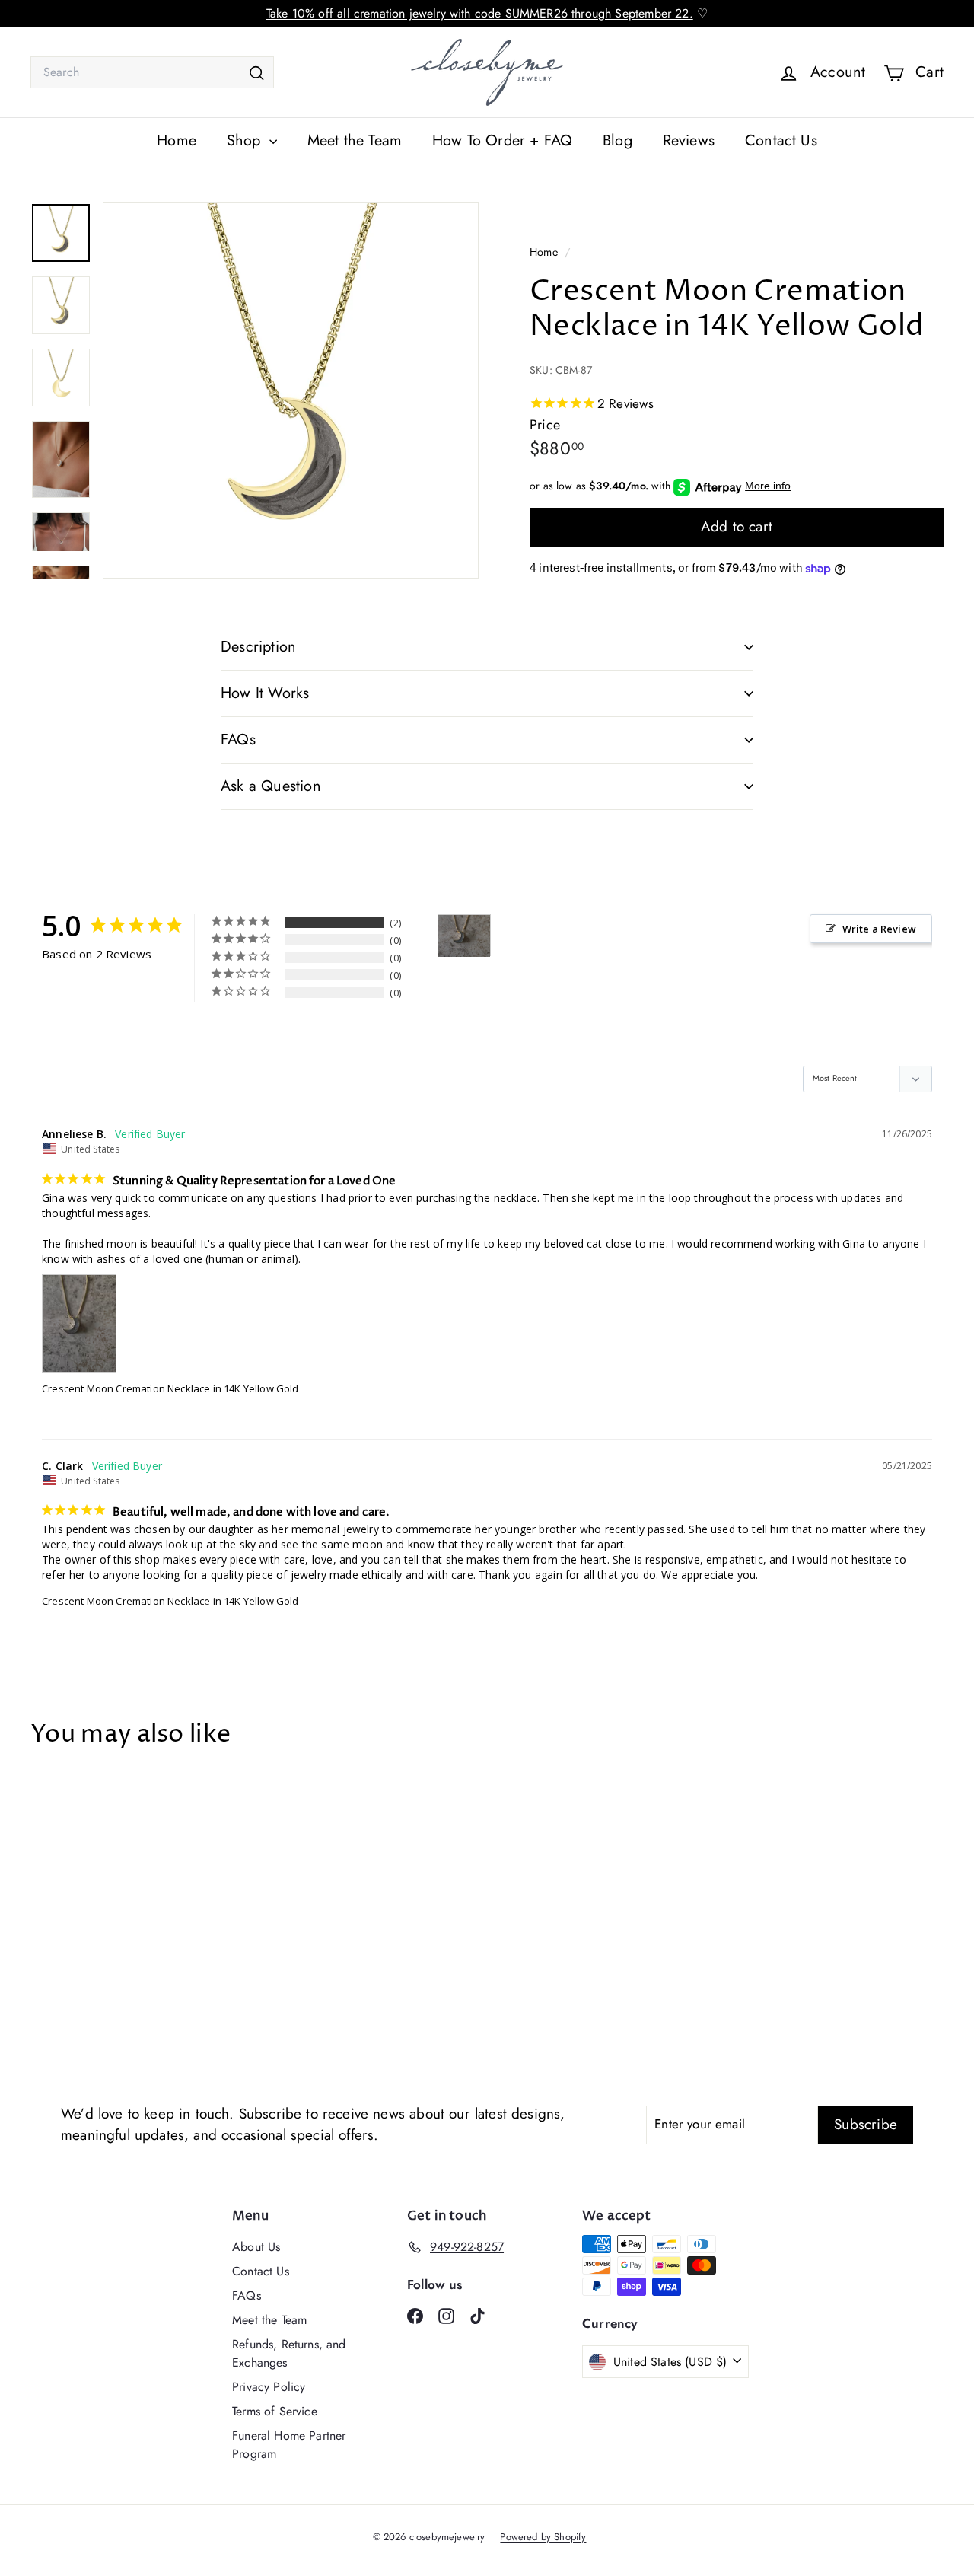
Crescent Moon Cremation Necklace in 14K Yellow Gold (170, 1388)
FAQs (238, 740)
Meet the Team (355, 140)
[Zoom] (291, 391)
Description (258, 647)
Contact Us (781, 140)
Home (177, 140)
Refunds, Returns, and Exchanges (289, 2353)
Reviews (689, 140)
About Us (256, 2247)
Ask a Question (271, 786)
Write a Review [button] (879, 929)
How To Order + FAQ (502, 140)
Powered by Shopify (543, 2537)
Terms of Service (275, 2411)
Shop (246, 140)
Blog (618, 140)
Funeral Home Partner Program (289, 2445)
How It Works (265, 693)
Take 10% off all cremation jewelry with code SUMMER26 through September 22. (480, 13)
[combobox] (152, 72)
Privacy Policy (269, 2387)
